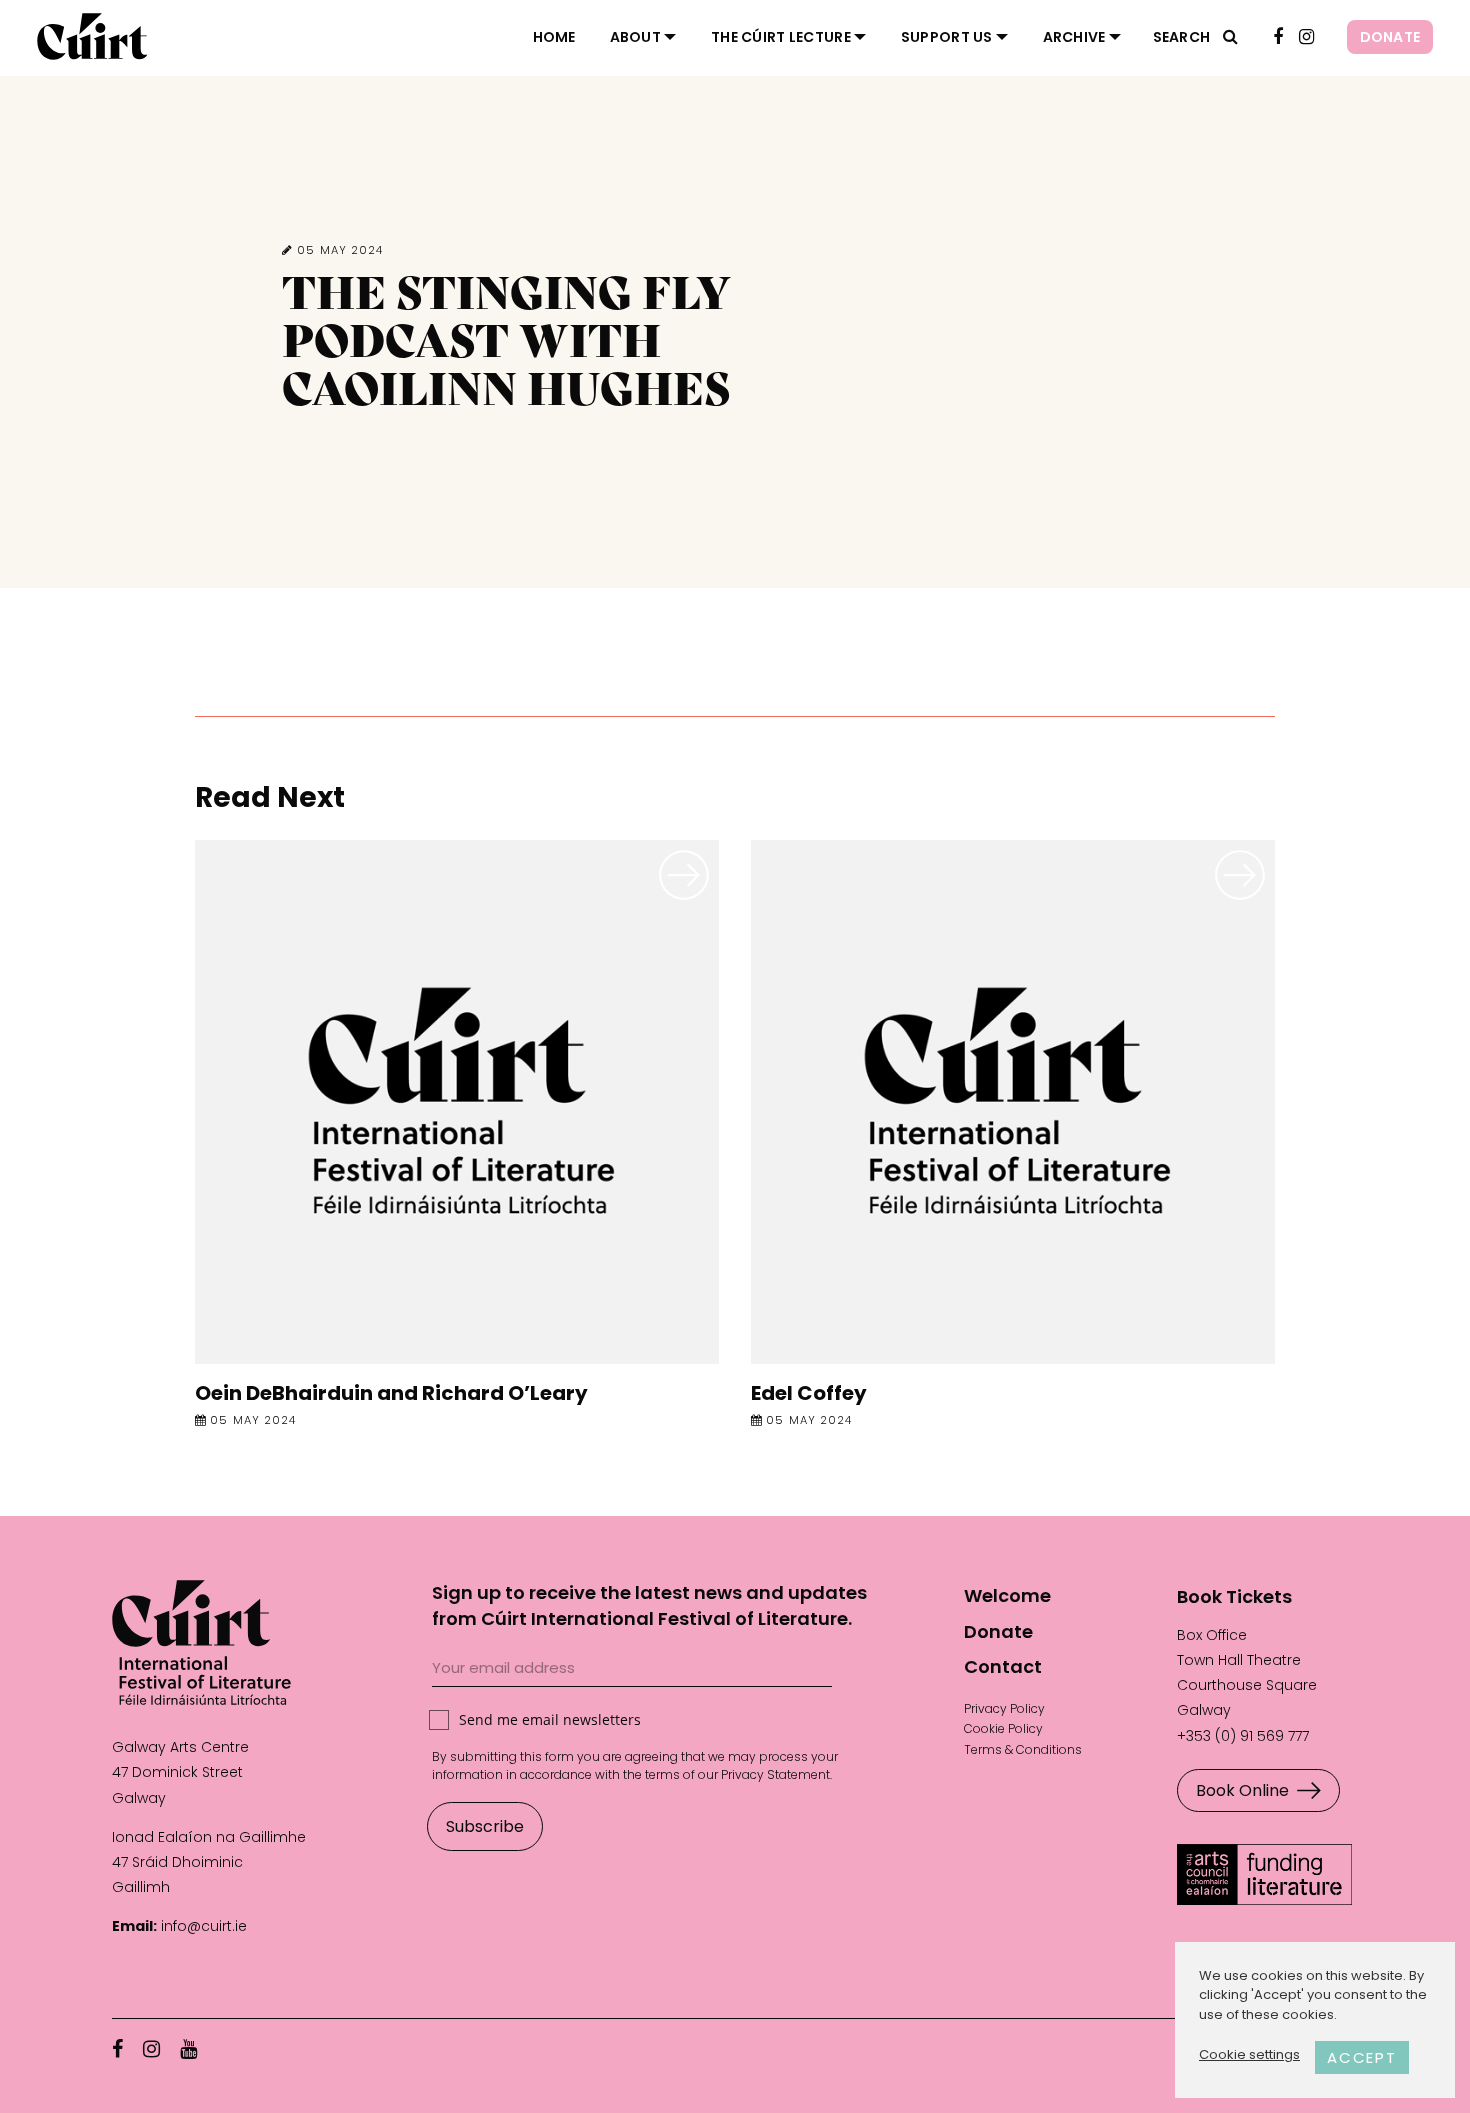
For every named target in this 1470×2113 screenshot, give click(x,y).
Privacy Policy (1004, 1708)
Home (554, 37)
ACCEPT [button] (1362, 2057)
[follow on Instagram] (1306, 37)
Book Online (1242, 1790)
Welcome (1007, 1595)
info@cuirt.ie (204, 1926)
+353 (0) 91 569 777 (1243, 1736)
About (635, 37)
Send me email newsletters (550, 1719)
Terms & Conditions (1023, 1749)
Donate (1390, 37)
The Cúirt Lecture (781, 37)
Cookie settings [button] (1249, 2054)
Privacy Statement (775, 1774)
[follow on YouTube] (188, 2049)
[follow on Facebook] (1278, 37)
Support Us (947, 37)
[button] (1231, 37)
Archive (1074, 37)
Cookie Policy (1003, 1728)
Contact (1003, 1666)
